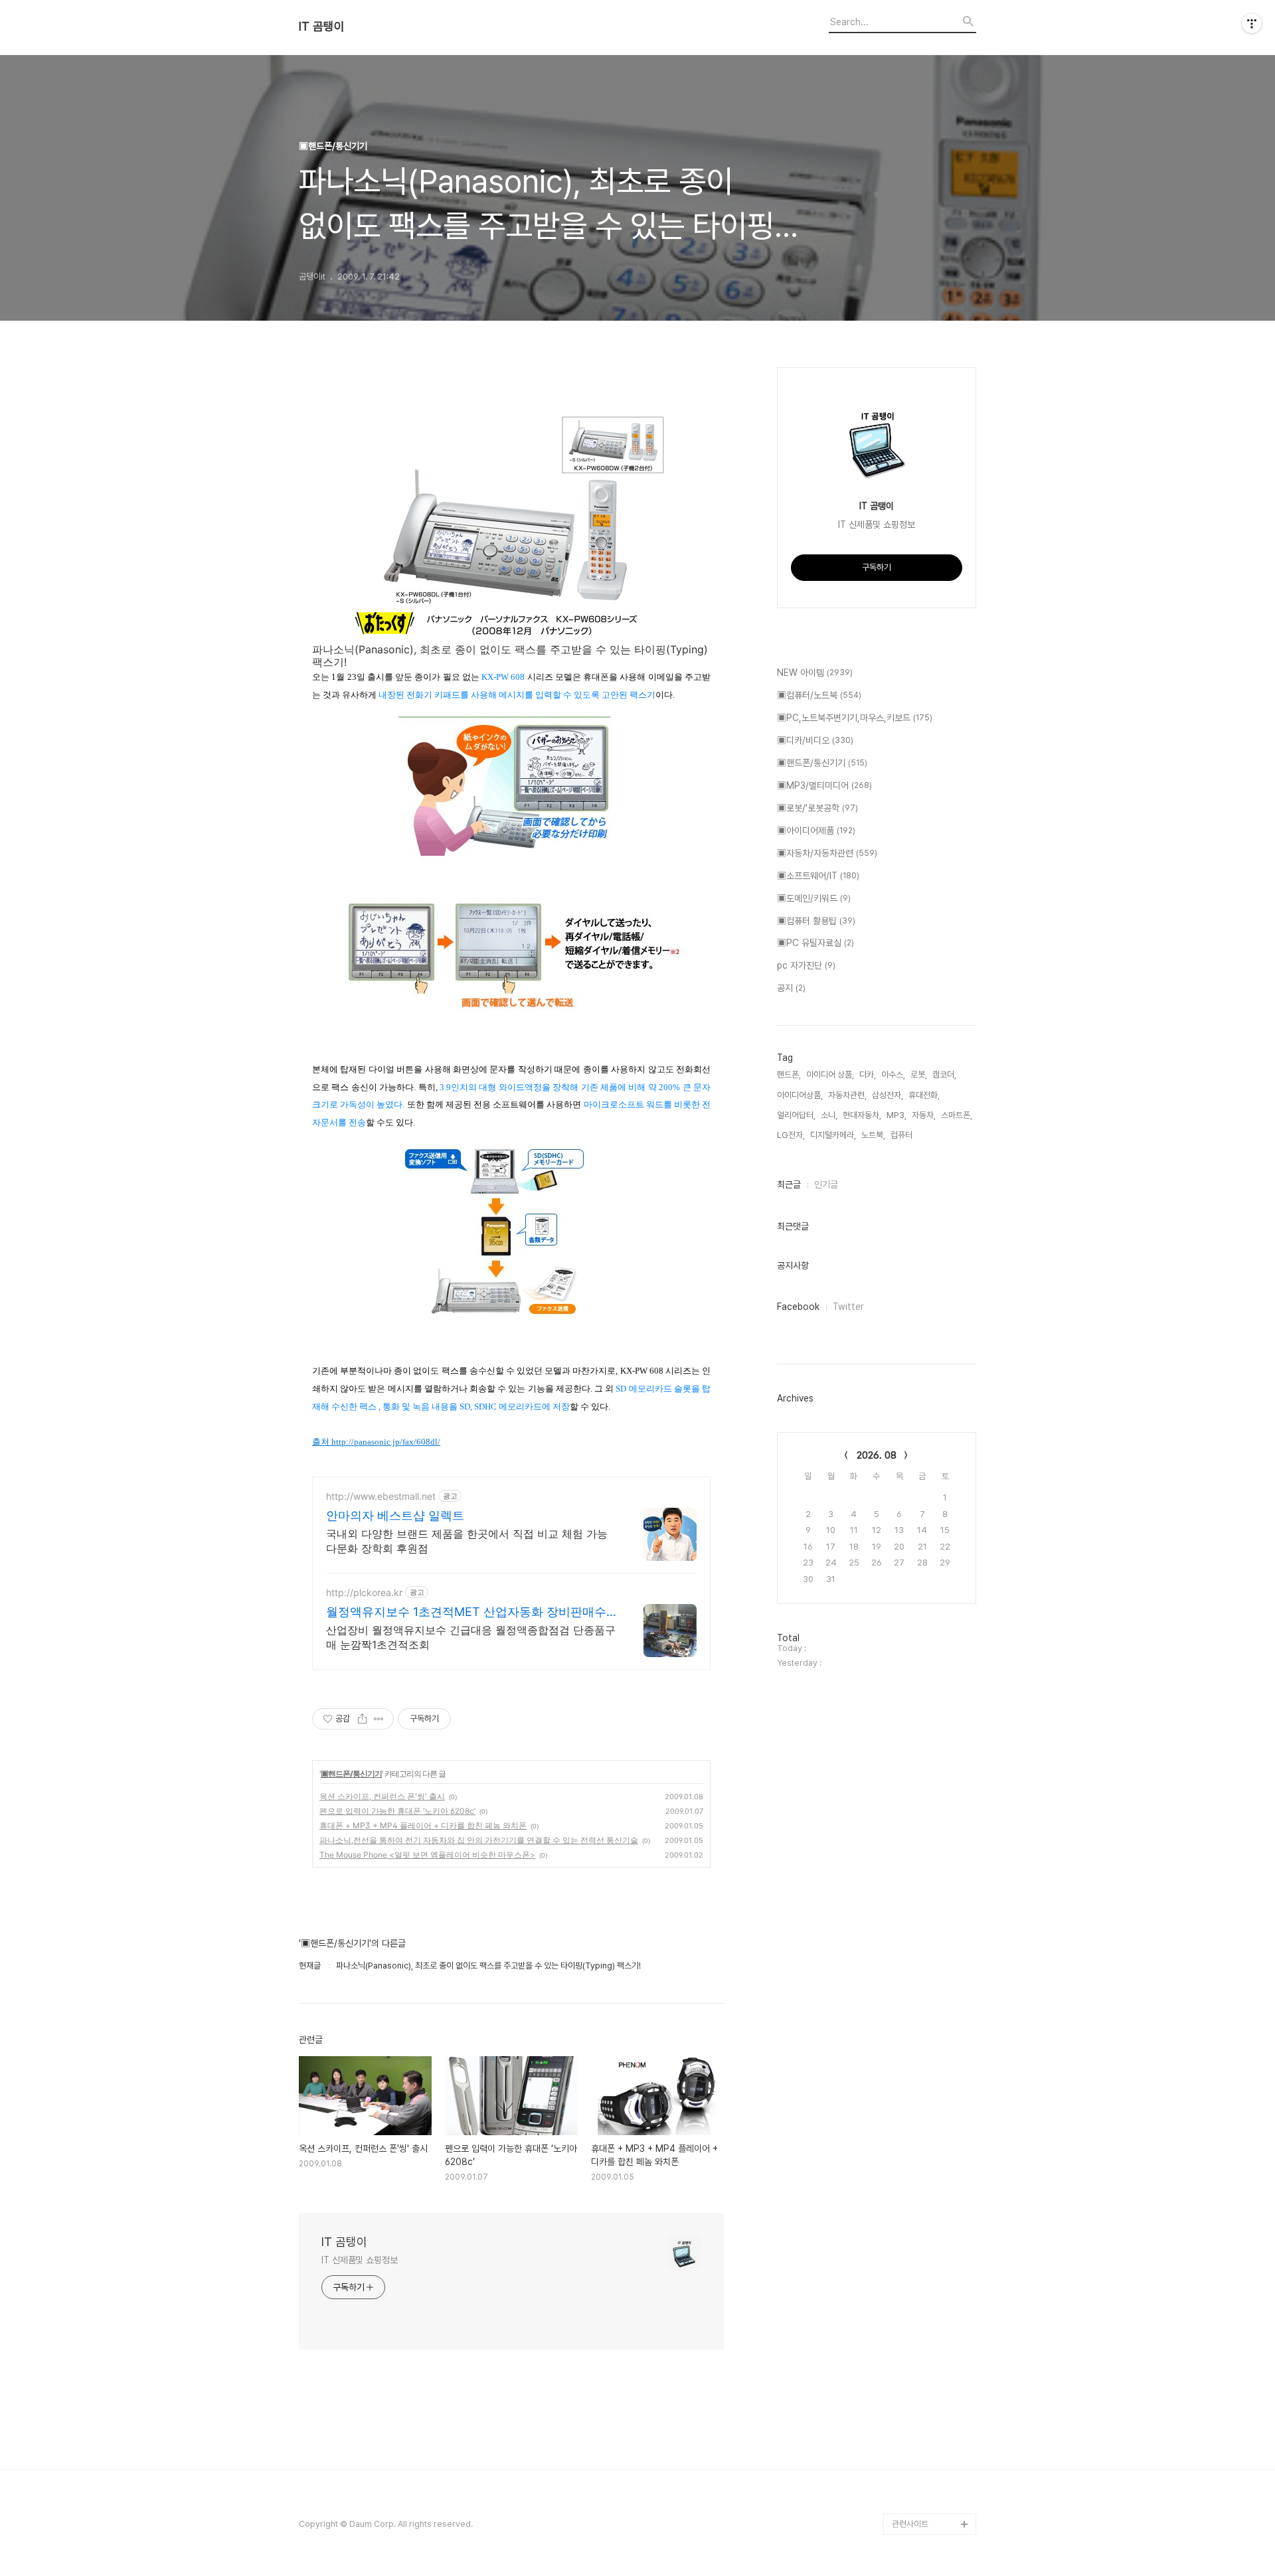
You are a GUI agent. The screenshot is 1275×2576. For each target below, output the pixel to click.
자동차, (924, 1115)
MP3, (896, 1115)
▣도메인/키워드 (814, 898)
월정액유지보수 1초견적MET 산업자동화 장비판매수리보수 (466, 1612)
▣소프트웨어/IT (818, 876)
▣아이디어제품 (816, 831)
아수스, (893, 1075)
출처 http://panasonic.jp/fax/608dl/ (376, 1442)
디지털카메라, (833, 1135)
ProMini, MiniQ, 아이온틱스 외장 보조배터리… (933, 2492)
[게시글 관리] (379, 1719)
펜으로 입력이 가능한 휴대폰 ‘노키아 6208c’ (397, 1811)
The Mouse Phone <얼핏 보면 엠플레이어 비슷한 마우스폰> (427, 1855)
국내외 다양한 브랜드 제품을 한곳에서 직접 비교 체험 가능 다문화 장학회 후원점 (467, 1541)
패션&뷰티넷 (914, 2460)
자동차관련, (847, 1095)
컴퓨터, (902, 1135)
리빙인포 (907, 2439)
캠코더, (944, 1075)
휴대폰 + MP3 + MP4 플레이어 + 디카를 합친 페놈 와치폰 (423, 1825)
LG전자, (791, 1135)
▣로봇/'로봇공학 (817, 808)
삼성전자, (888, 1095)
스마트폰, (957, 1115)
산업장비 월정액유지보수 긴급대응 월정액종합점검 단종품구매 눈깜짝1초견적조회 (471, 1637)
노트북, (873, 1135)
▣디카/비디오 (815, 740)
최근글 (789, 1184)
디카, (868, 1075)
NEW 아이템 (815, 673)
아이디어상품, (800, 1095)
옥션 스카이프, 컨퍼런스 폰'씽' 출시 (382, 1796)
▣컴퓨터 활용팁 (816, 921)
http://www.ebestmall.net (381, 1496)
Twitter (848, 1307)
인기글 (826, 1184)
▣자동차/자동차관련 (827, 853)
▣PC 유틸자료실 (815, 943)
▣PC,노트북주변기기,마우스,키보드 (855, 718)
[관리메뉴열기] (1252, 23)
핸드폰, (789, 1075)
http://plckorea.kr (364, 1592)
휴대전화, (924, 1095)
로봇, (919, 1075)
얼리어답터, (796, 1115)
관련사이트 (910, 2524)
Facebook (798, 1307)
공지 (791, 988)
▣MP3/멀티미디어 (824, 785)
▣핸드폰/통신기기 (351, 1774)
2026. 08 (877, 1455)
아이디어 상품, (830, 1075)
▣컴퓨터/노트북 (819, 695)
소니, (829, 1115)
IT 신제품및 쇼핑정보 (360, 2260)
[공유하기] (362, 1719)
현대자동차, (862, 1115)
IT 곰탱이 (322, 27)
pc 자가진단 (806, 965)
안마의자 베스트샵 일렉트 (395, 1515)
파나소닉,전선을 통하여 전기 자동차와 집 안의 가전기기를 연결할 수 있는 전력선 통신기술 (479, 1840)
